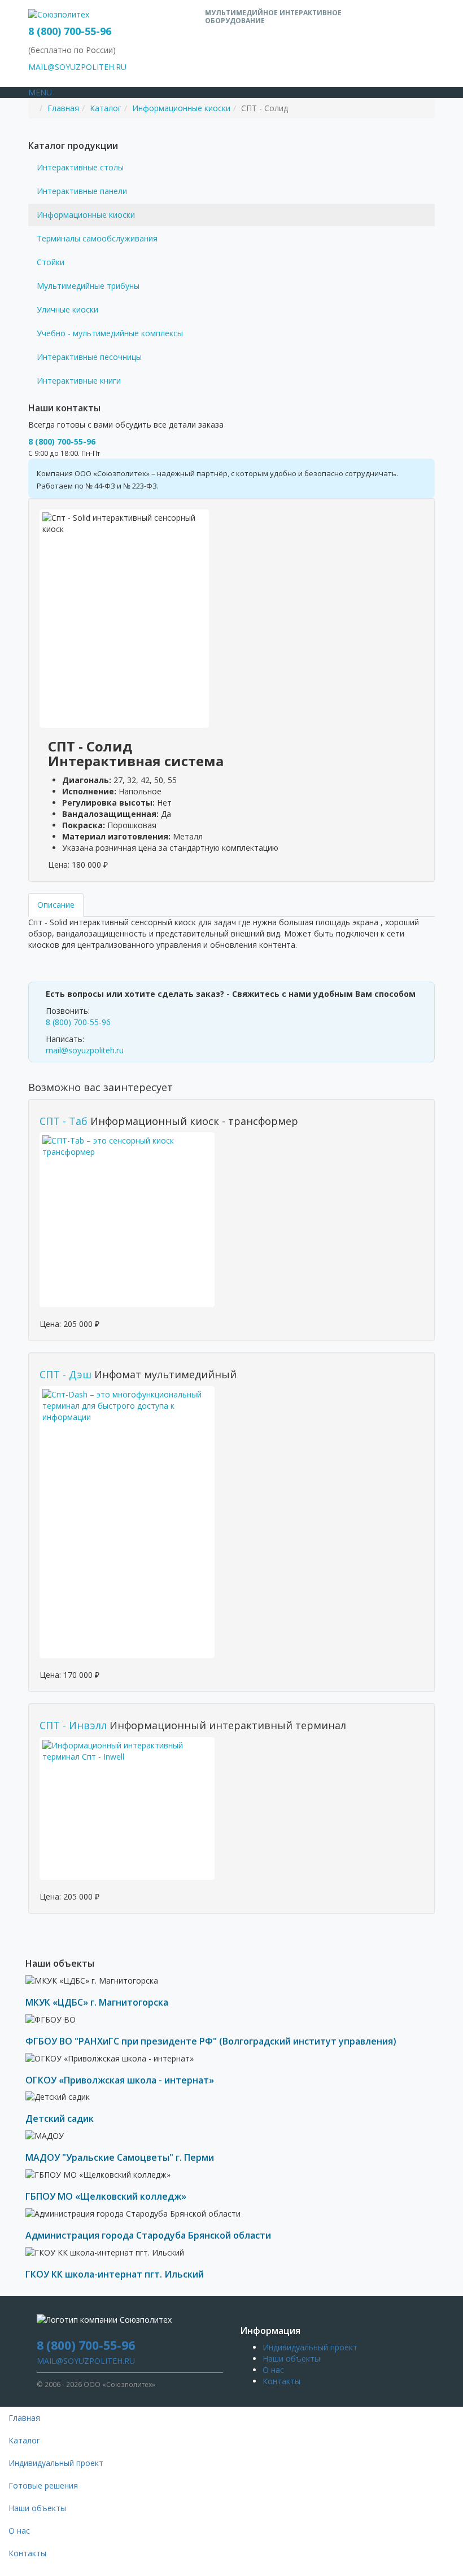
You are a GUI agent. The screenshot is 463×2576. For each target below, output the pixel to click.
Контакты (281, 2381)
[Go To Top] (1, 2570)
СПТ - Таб (64, 1121)
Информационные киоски (181, 108)
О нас (273, 2370)
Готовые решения (43, 2485)
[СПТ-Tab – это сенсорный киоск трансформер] (127, 1220)
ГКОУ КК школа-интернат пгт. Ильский (115, 2274)
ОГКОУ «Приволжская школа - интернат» (120, 2080)
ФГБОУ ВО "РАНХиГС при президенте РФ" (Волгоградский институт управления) (211, 2041)
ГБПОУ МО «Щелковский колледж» (106, 2196)
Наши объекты (291, 2359)
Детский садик (60, 2118)
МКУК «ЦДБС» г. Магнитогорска (97, 2002)
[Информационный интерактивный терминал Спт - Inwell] (127, 1808)
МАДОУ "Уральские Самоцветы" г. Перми (120, 2157)
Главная (63, 108)
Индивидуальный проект (310, 2347)
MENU (40, 92)
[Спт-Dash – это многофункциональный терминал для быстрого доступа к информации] (127, 1522)
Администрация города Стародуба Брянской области (148, 2235)
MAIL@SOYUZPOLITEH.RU (77, 67)
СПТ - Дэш (65, 1374)
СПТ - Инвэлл (73, 1725)
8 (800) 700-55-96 (70, 31)
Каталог (106, 108)
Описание (56, 905)
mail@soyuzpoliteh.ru (85, 1050)
